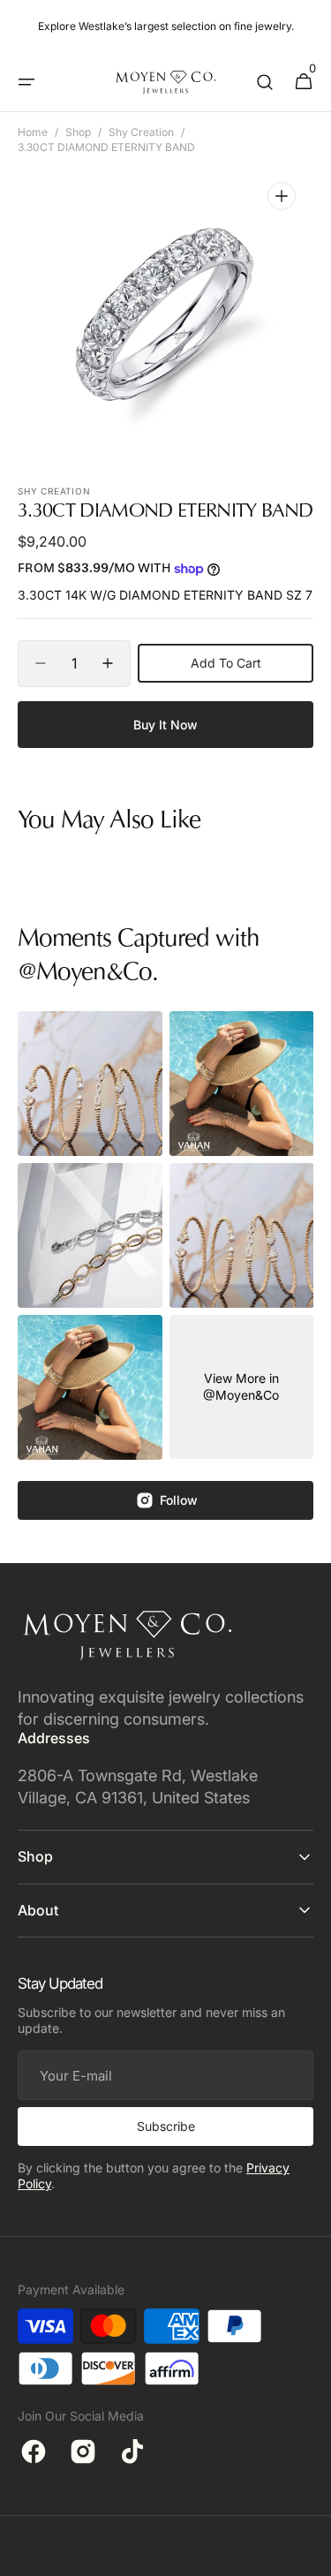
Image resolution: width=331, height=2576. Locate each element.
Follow (179, 1500)
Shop (78, 132)
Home (33, 132)
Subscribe (166, 2126)
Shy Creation (141, 132)
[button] (26, 82)
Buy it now (165, 725)
